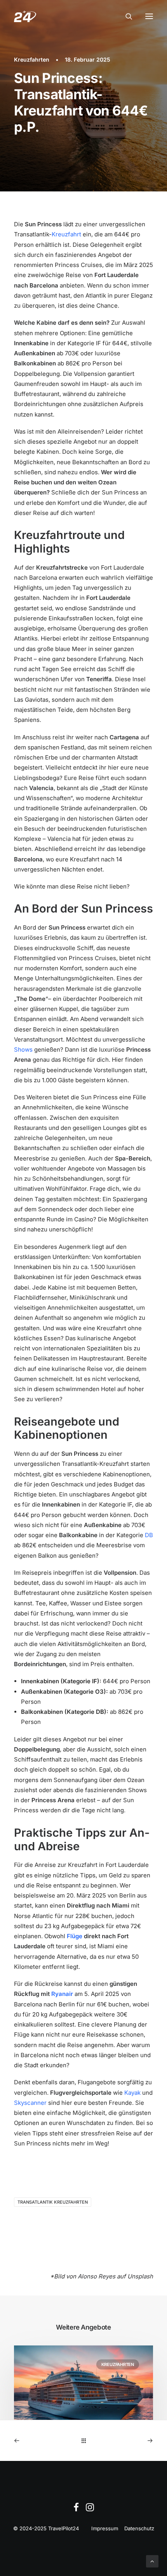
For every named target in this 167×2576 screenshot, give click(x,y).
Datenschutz (139, 2528)
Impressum (105, 2528)
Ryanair (62, 1994)
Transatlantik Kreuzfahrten (53, 2202)
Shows (23, 1050)
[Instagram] (90, 2509)
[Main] (84, 2441)
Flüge (75, 1936)
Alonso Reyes (97, 2276)
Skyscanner (30, 2103)
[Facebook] (76, 2509)
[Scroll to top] (152, 2561)
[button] (149, 16)
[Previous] (42, 2441)
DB (149, 1535)
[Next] (125, 2441)
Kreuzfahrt (66, 234)
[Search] (125, 16)
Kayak (132, 2093)
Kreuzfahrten (32, 59)
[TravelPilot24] (25, 16)
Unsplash (140, 2276)
